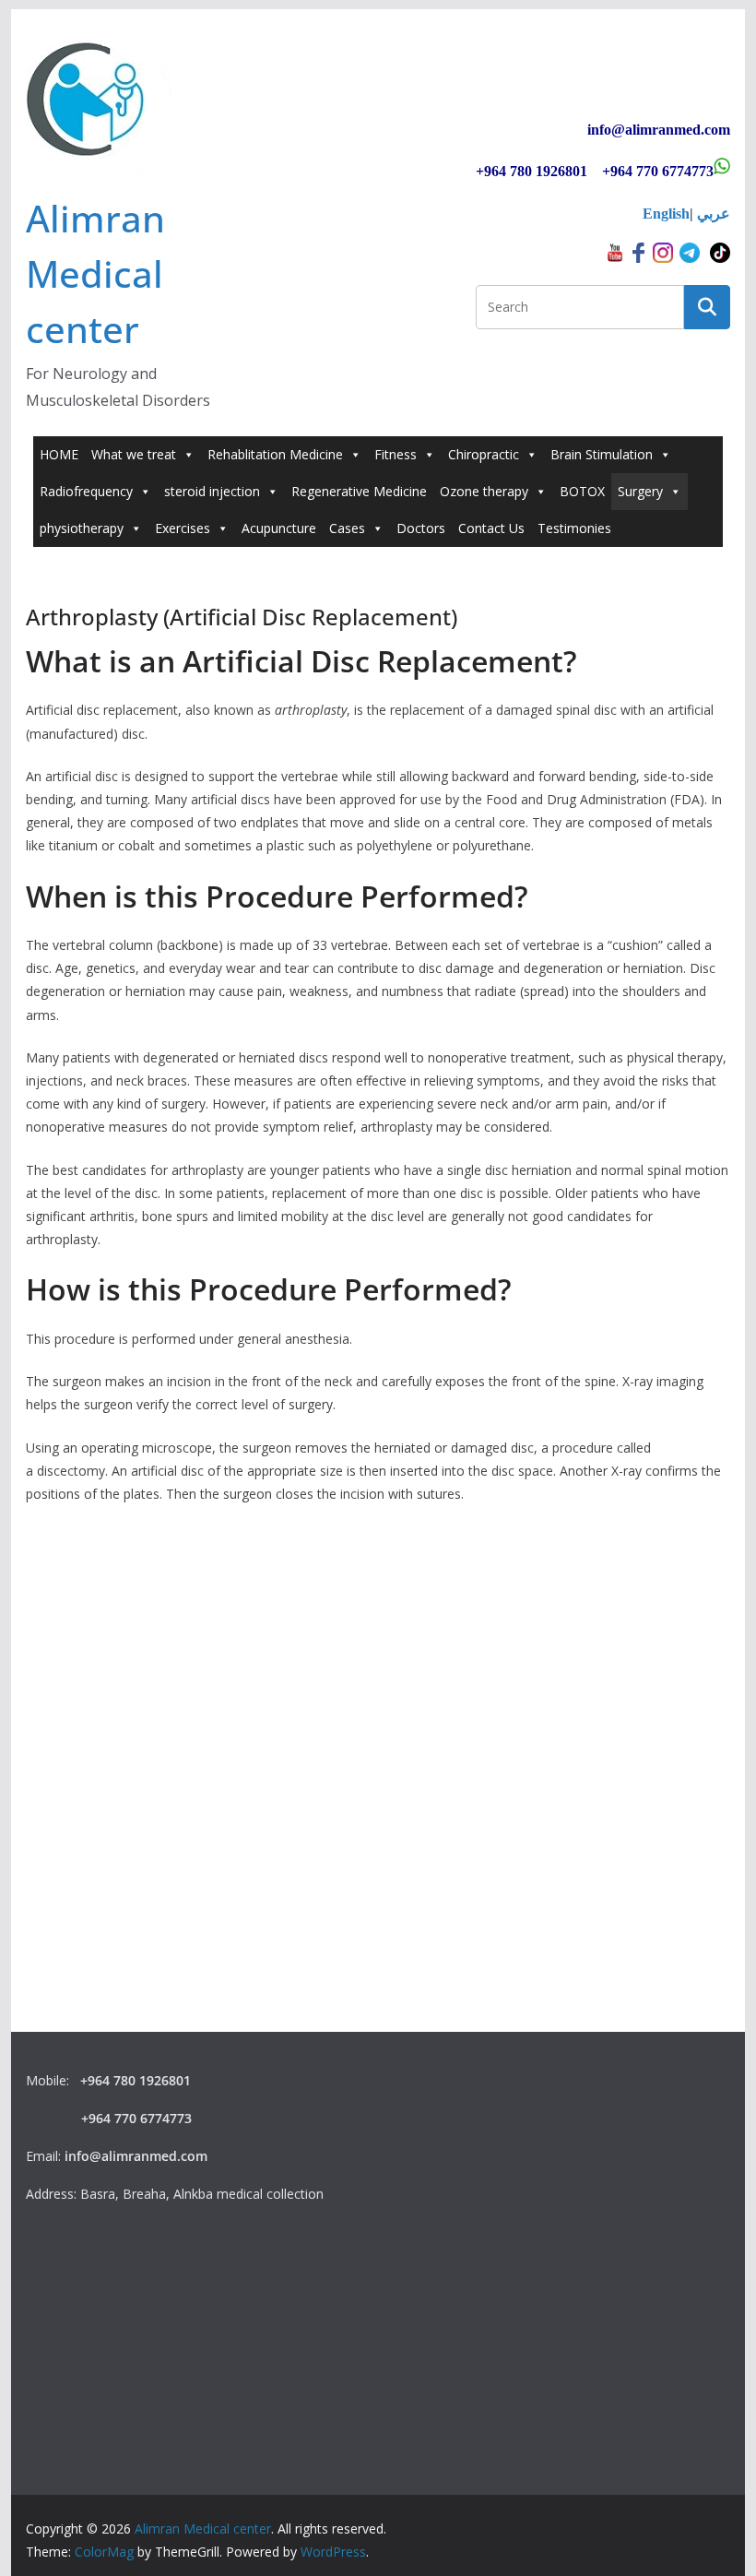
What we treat (134, 454)
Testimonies (574, 528)
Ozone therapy (484, 491)
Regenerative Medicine (359, 491)
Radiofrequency (86, 491)
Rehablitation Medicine (275, 454)
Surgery (640, 491)
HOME (59, 454)
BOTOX (582, 491)
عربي (714, 214)
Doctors (421, 528)
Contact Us (491, 528)
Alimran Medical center (95, 273)
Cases (347, 528)
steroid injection (212, 491)
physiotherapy (82, 528)
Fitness (396, 454)
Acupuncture (279, 528)
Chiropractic (484, 454)
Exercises (183, 528)
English (666, 214)
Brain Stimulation (602, 454)
